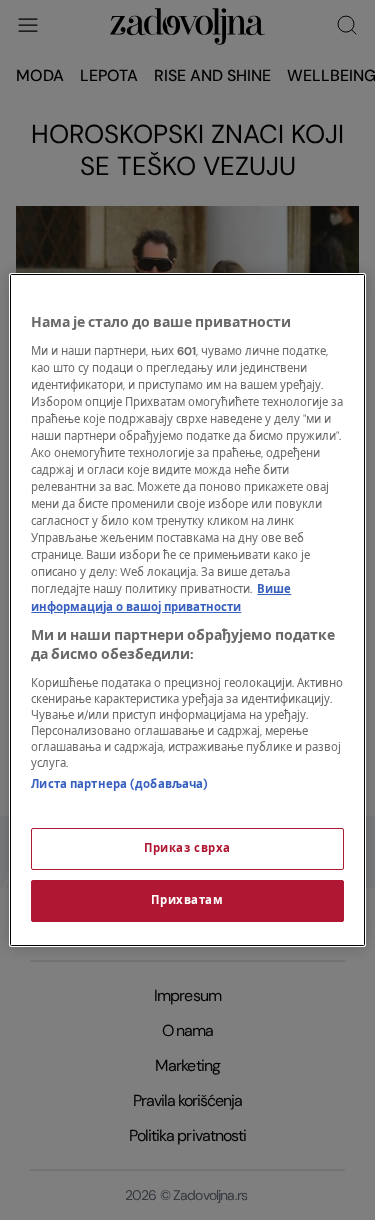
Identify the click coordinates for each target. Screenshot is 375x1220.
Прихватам (187, 900)
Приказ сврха (187, 848)
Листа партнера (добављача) (119, 784)
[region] (187, 610)
